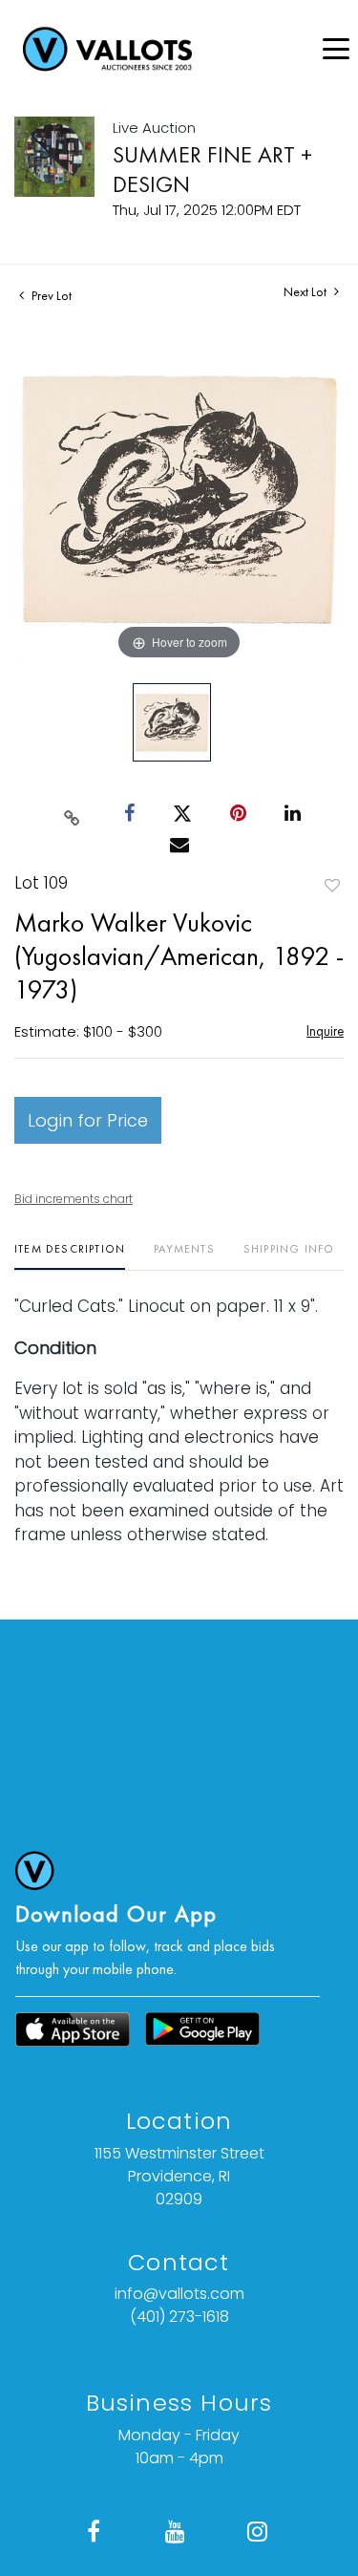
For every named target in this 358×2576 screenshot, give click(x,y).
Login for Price (88, 1120)
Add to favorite (332, 885)
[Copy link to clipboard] (72, 814)
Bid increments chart (74, 1199)
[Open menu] (336, 49)
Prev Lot (50, 295)
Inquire (325, 1030)
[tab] (70, 1256)
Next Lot (306, 292)
